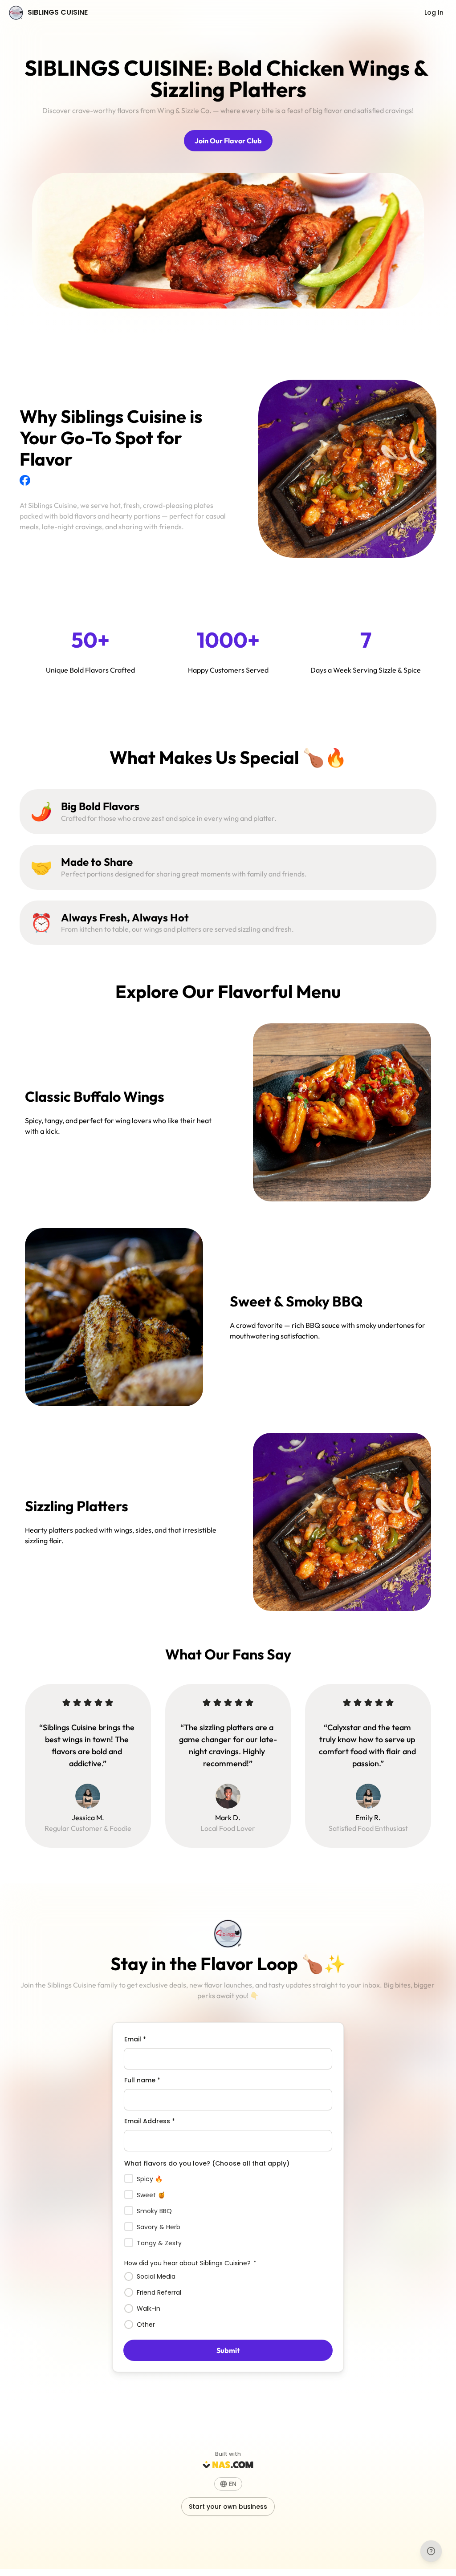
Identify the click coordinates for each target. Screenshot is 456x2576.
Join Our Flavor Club (228, 141)
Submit (228, 2350)
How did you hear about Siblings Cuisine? (190, 2263)
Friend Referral (159, 2292)
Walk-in (149, 2308)
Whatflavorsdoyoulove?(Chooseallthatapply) (207, 2163)
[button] (228, 2484)
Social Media (156, 2276)
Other (146, 2324)
